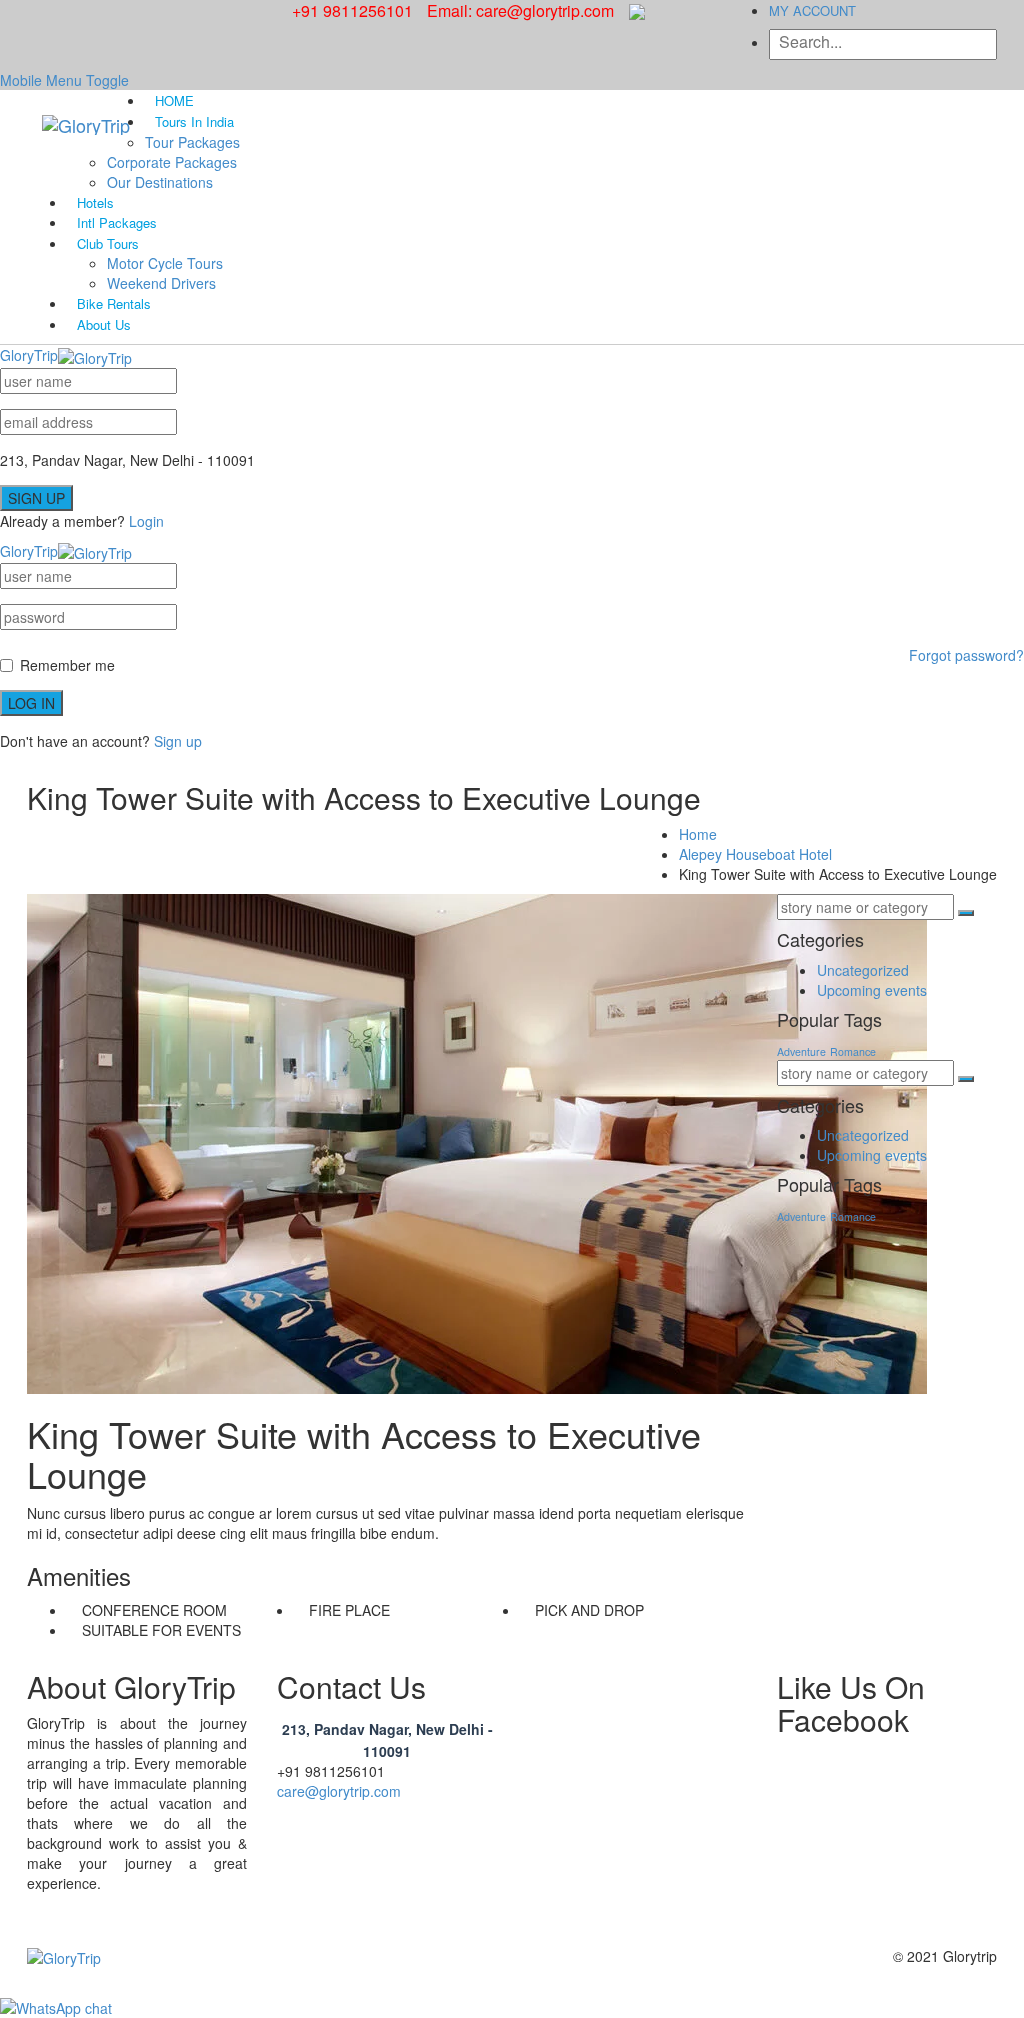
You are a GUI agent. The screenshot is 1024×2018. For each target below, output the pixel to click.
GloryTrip (29, 355)
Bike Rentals (114, 303)
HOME (174, 100)
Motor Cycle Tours (165, 263)
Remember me (67, 665)
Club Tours (108, 243)
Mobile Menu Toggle (64, 80)
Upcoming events (872, 990)
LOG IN (31, 703)
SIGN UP (36, 498)
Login (146, 521)
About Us (104, 324)
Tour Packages (192, 142)
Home (698, 834)
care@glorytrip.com (339, 1791)
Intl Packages (117, 222)
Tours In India (194, 121)
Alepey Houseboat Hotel (755, 854)
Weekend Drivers (161, 283)
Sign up (178, 741)
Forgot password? (966, 655)
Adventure (801, 1051)
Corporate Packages (172, 162)
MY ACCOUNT (812, 10)
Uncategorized (863, 970)
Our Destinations (160, 182)
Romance (853, 1051)
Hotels (95, 202)
